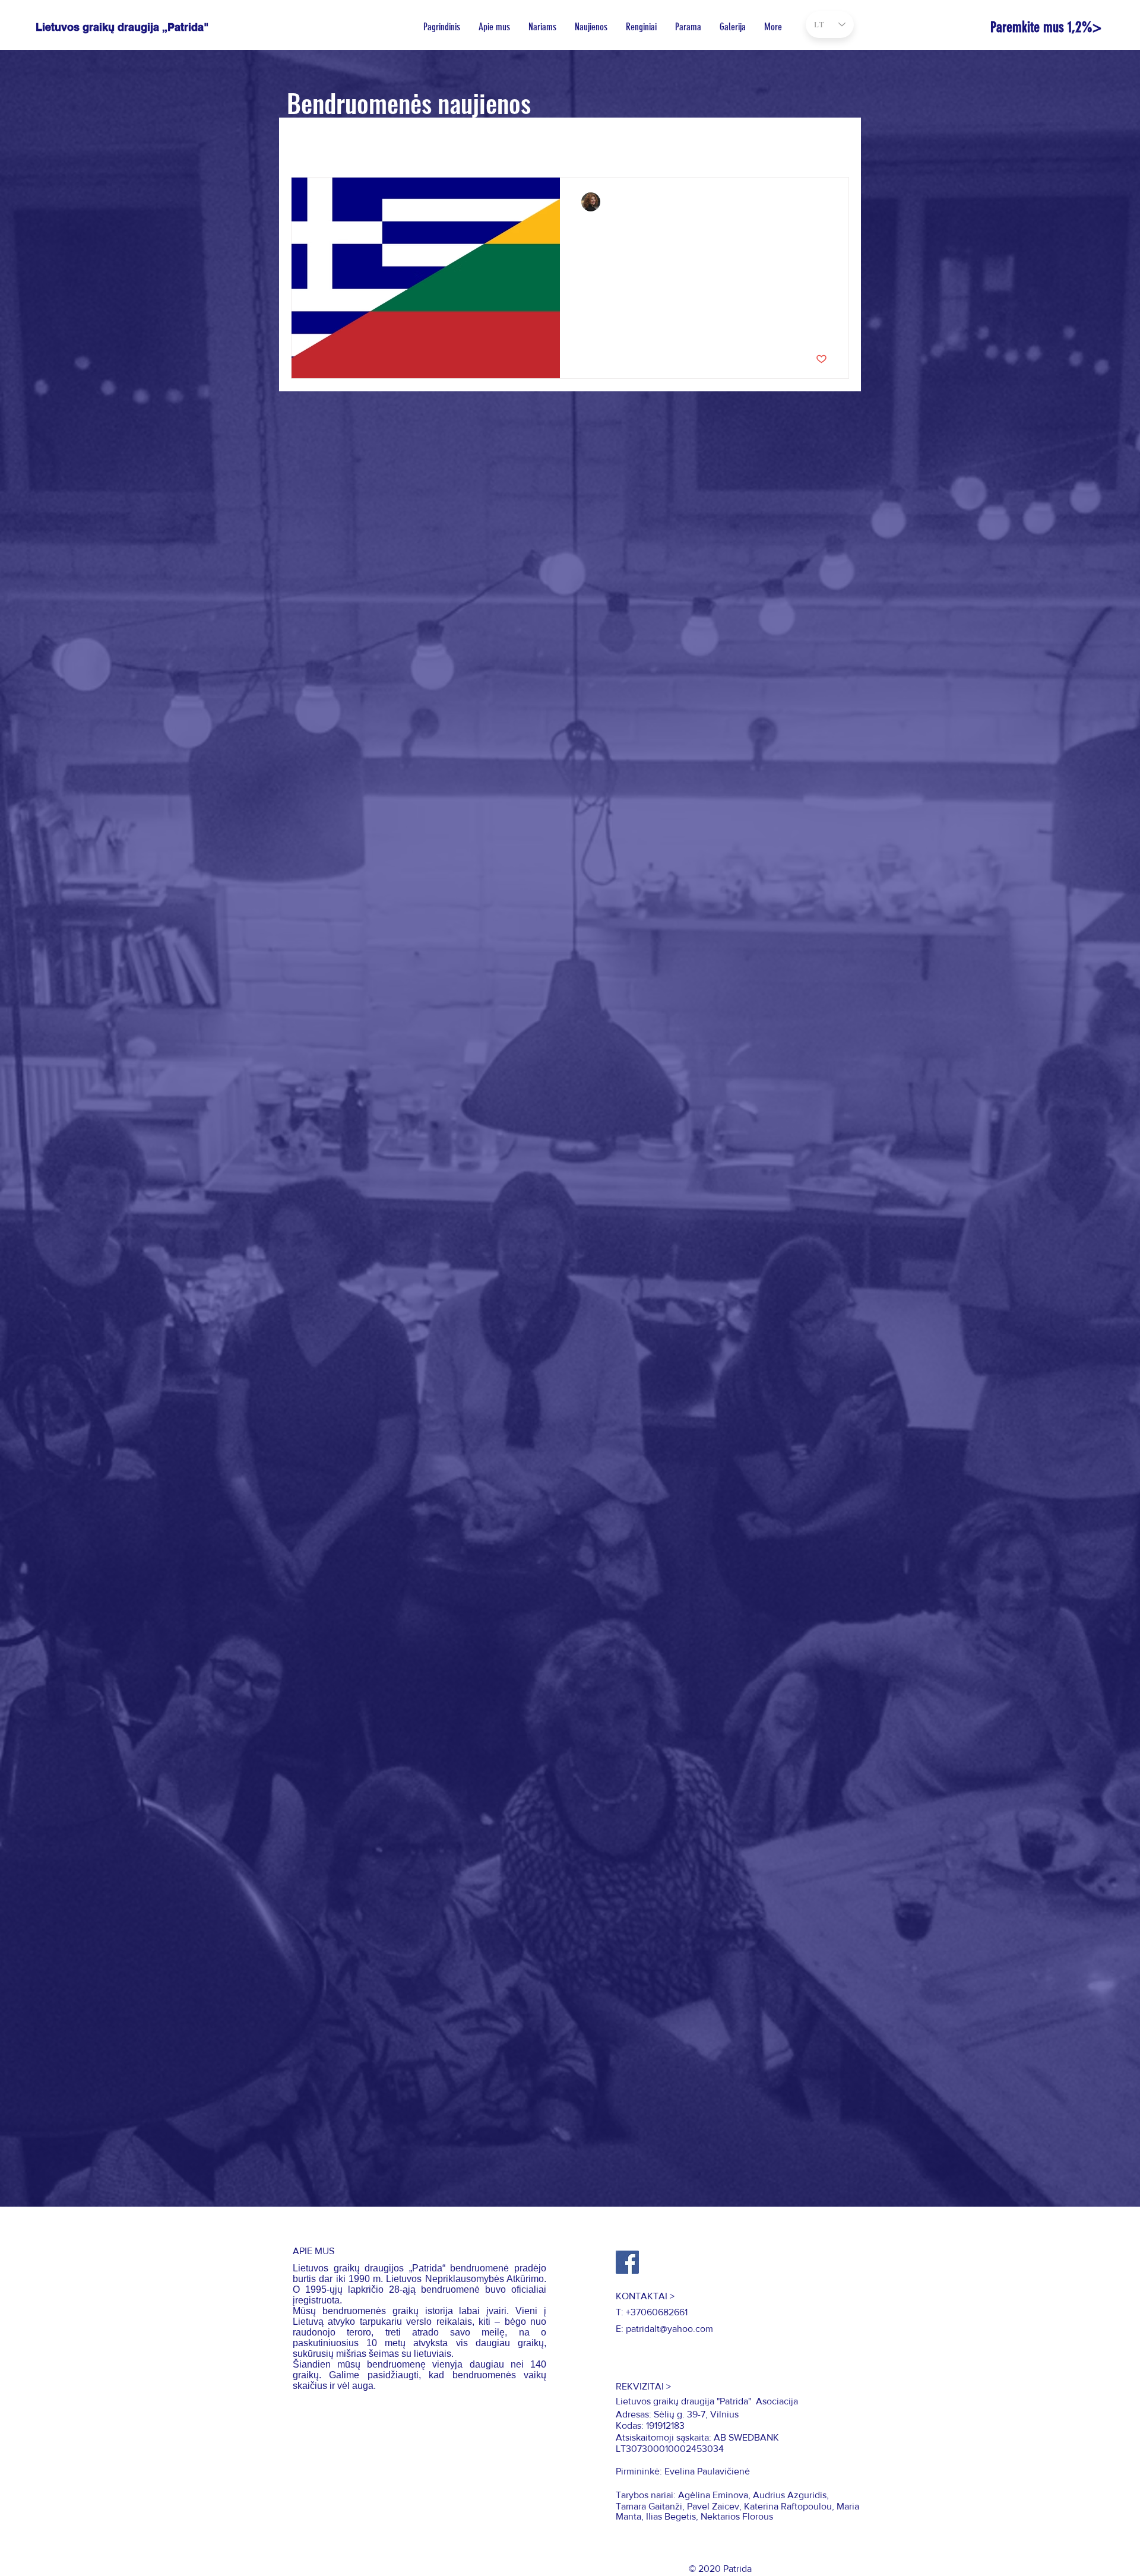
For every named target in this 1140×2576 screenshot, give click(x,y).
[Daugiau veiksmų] (825, 202)
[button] (834, 143)
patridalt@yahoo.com (669, 2329)
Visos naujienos (324, 141)
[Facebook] (627, 2262)
